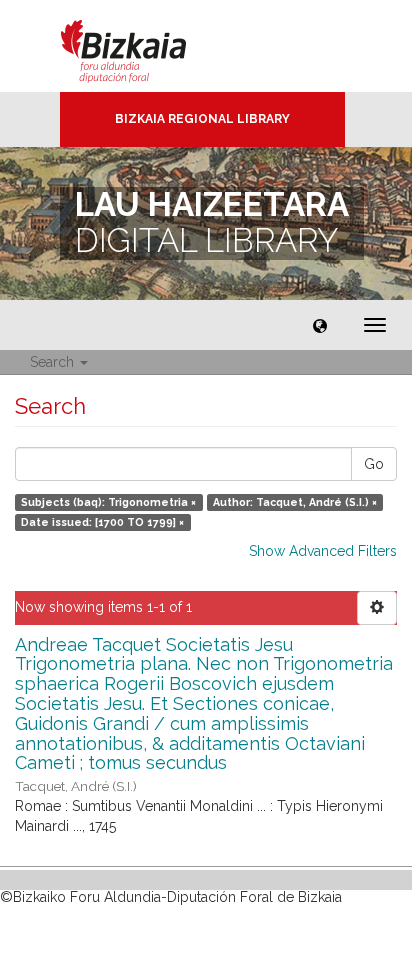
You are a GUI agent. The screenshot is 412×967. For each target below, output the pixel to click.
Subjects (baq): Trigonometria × (108, 502)
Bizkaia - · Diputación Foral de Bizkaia (144, 46)
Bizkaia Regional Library (202, 119)
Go (374, 464)
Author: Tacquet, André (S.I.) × (295, 502)
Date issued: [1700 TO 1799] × (102, 522)
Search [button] (54, 362)
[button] (320, 325)
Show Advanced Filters (323, 551)
